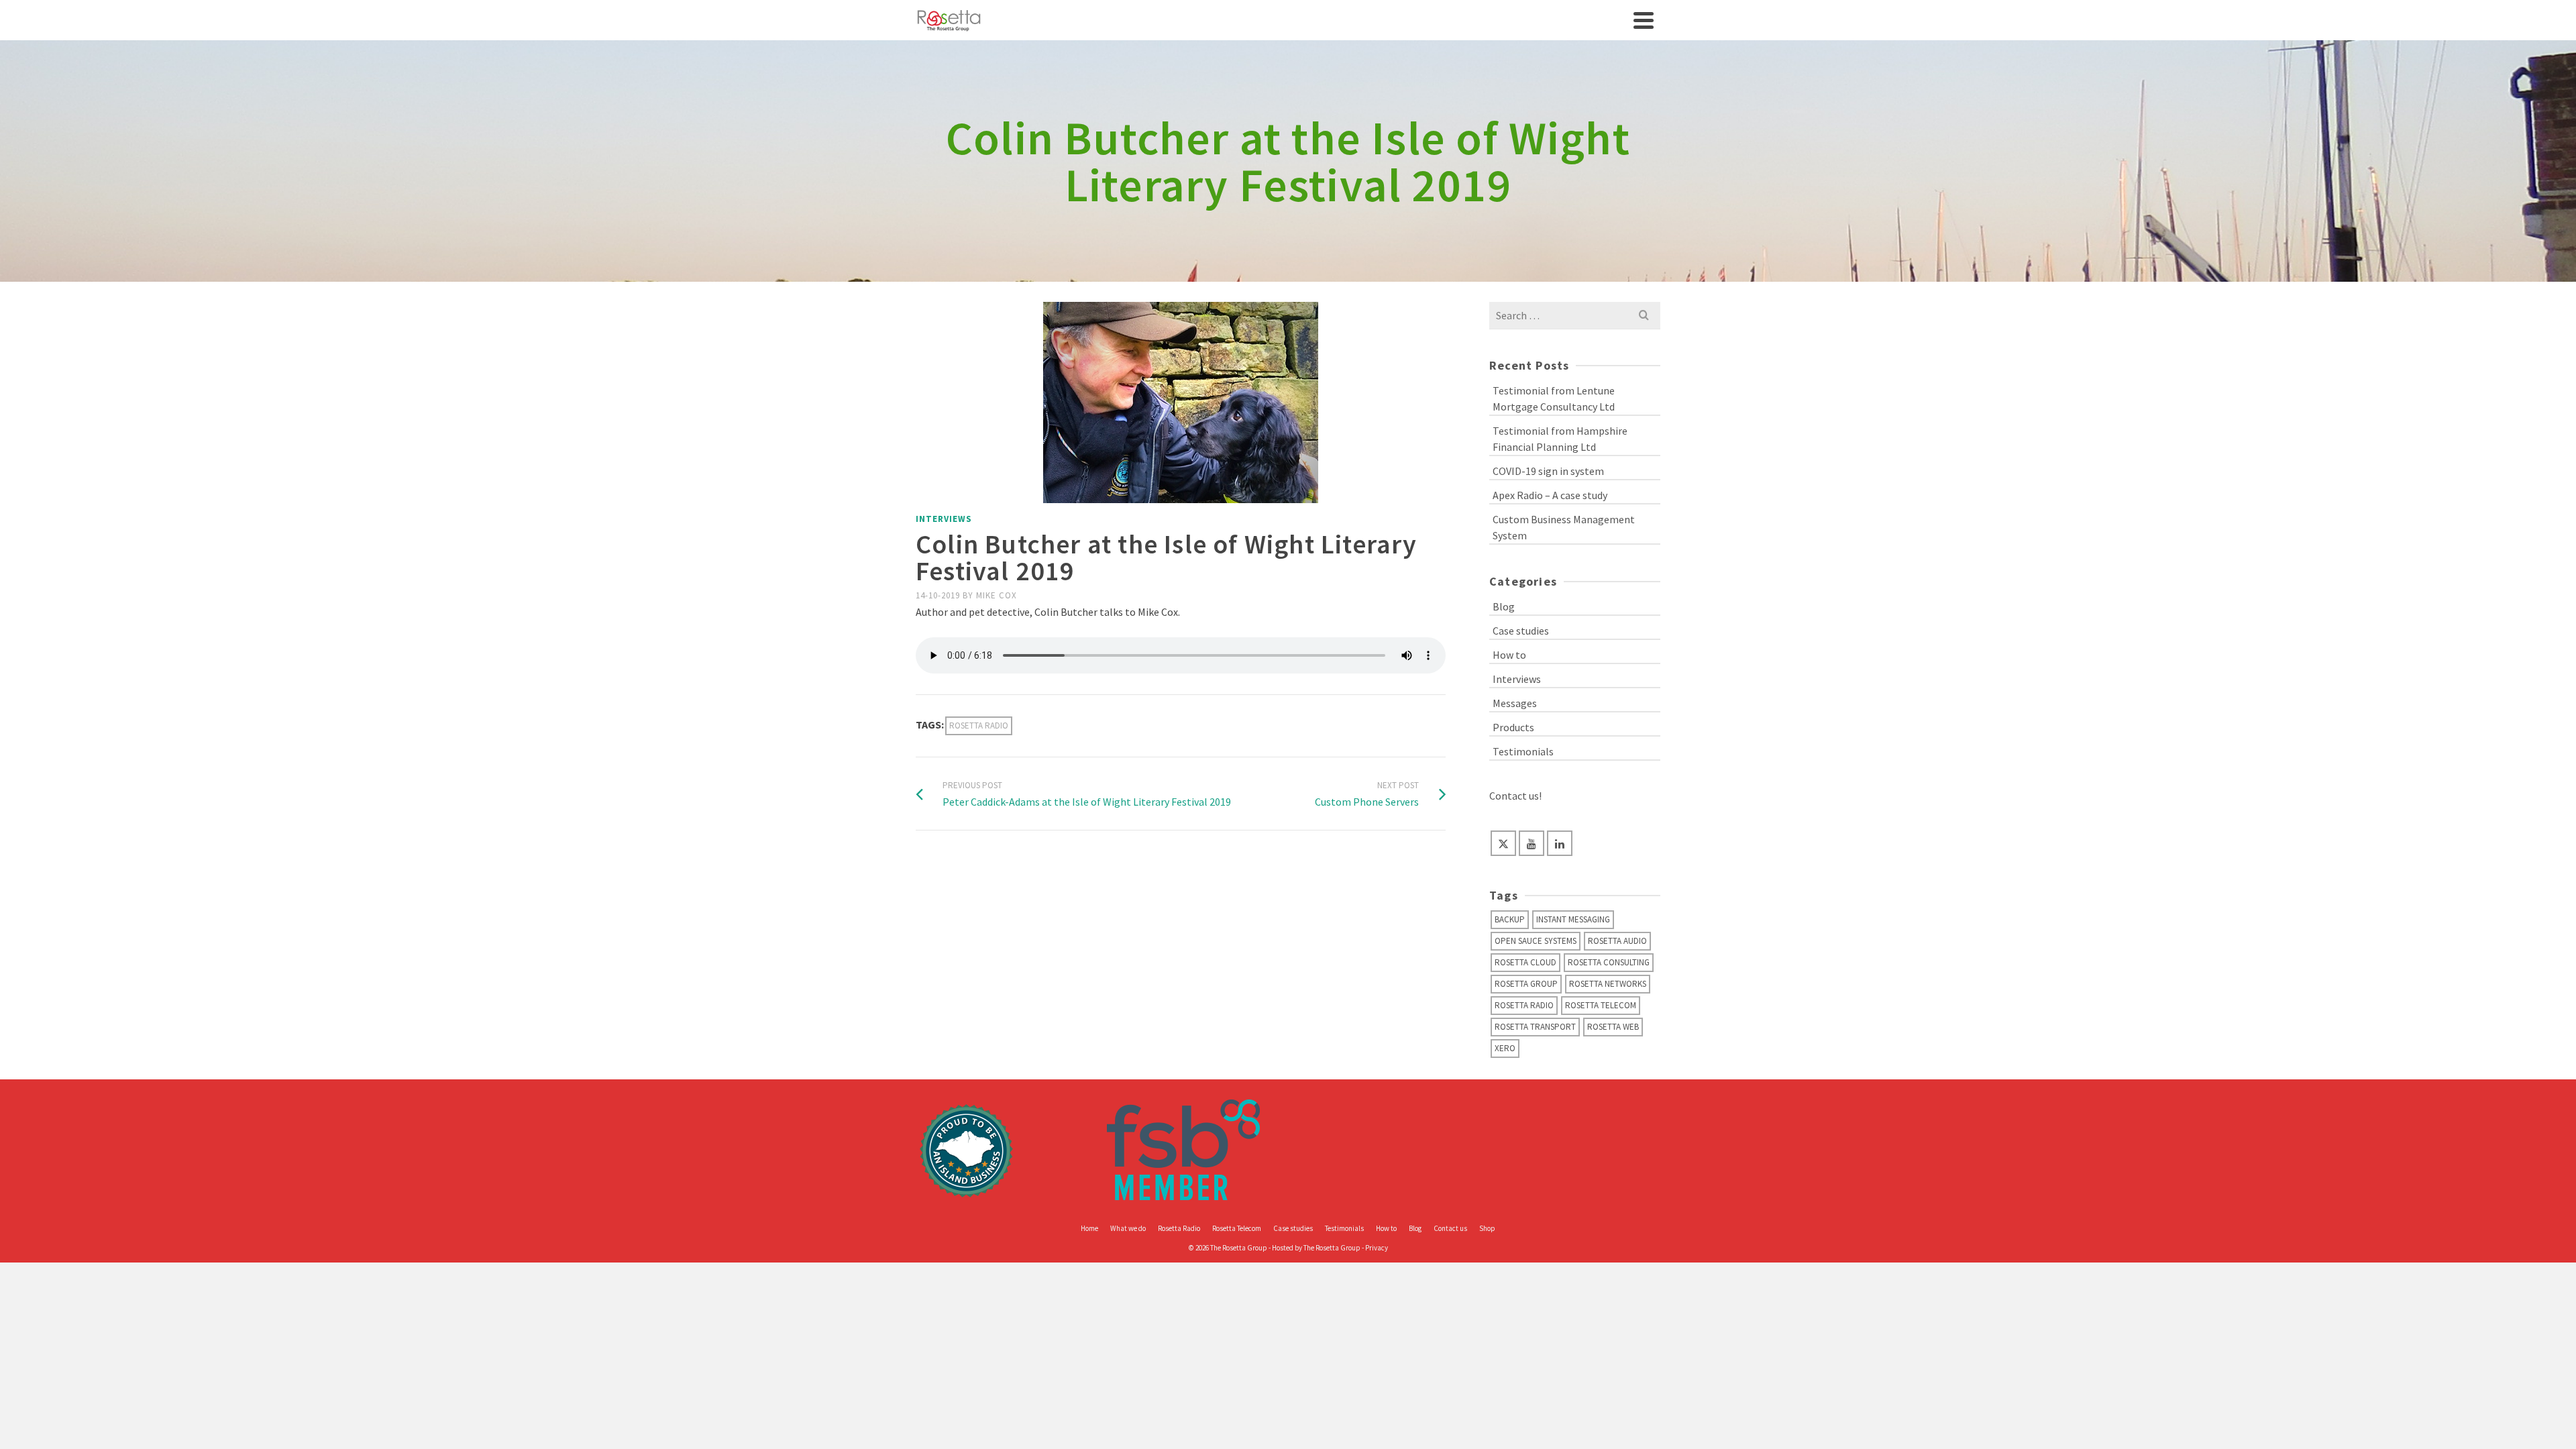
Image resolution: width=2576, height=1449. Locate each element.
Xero (1505, 1048)
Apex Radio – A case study (1550, 495)
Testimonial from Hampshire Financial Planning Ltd (1560, 439)
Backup (1510, 919)
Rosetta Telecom (1601, 1005)
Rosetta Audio (1617, 941)
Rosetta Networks (1608, 984)
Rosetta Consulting (1609, 962)
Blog (1504, 606)
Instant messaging (1573, 919)
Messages (1515, 703)
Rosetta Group (1526, 984)
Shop (1487, 1228)
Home (1089, 1228)
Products (1513, 727)
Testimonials (1523, 751)
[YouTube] (1532, 843)
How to (1509, 655)
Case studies (1521, 631)
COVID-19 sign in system (1548, 471)
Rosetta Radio (979, 726)
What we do (1128, 1228)
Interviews (944, 519)
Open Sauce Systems (1536, 941)
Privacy (1377, 1248)
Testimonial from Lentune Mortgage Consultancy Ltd (1554, 398)
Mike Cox (997, 595)
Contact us (1450, 1228)
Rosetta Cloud (1525, 962)
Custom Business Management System (1564, 527)
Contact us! (1515, 796)
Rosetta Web (1613, 1027)
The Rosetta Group (1332, 1248)
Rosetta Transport (1535, 1027)
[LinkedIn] (1560, 843)
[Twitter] (1503, 843)
